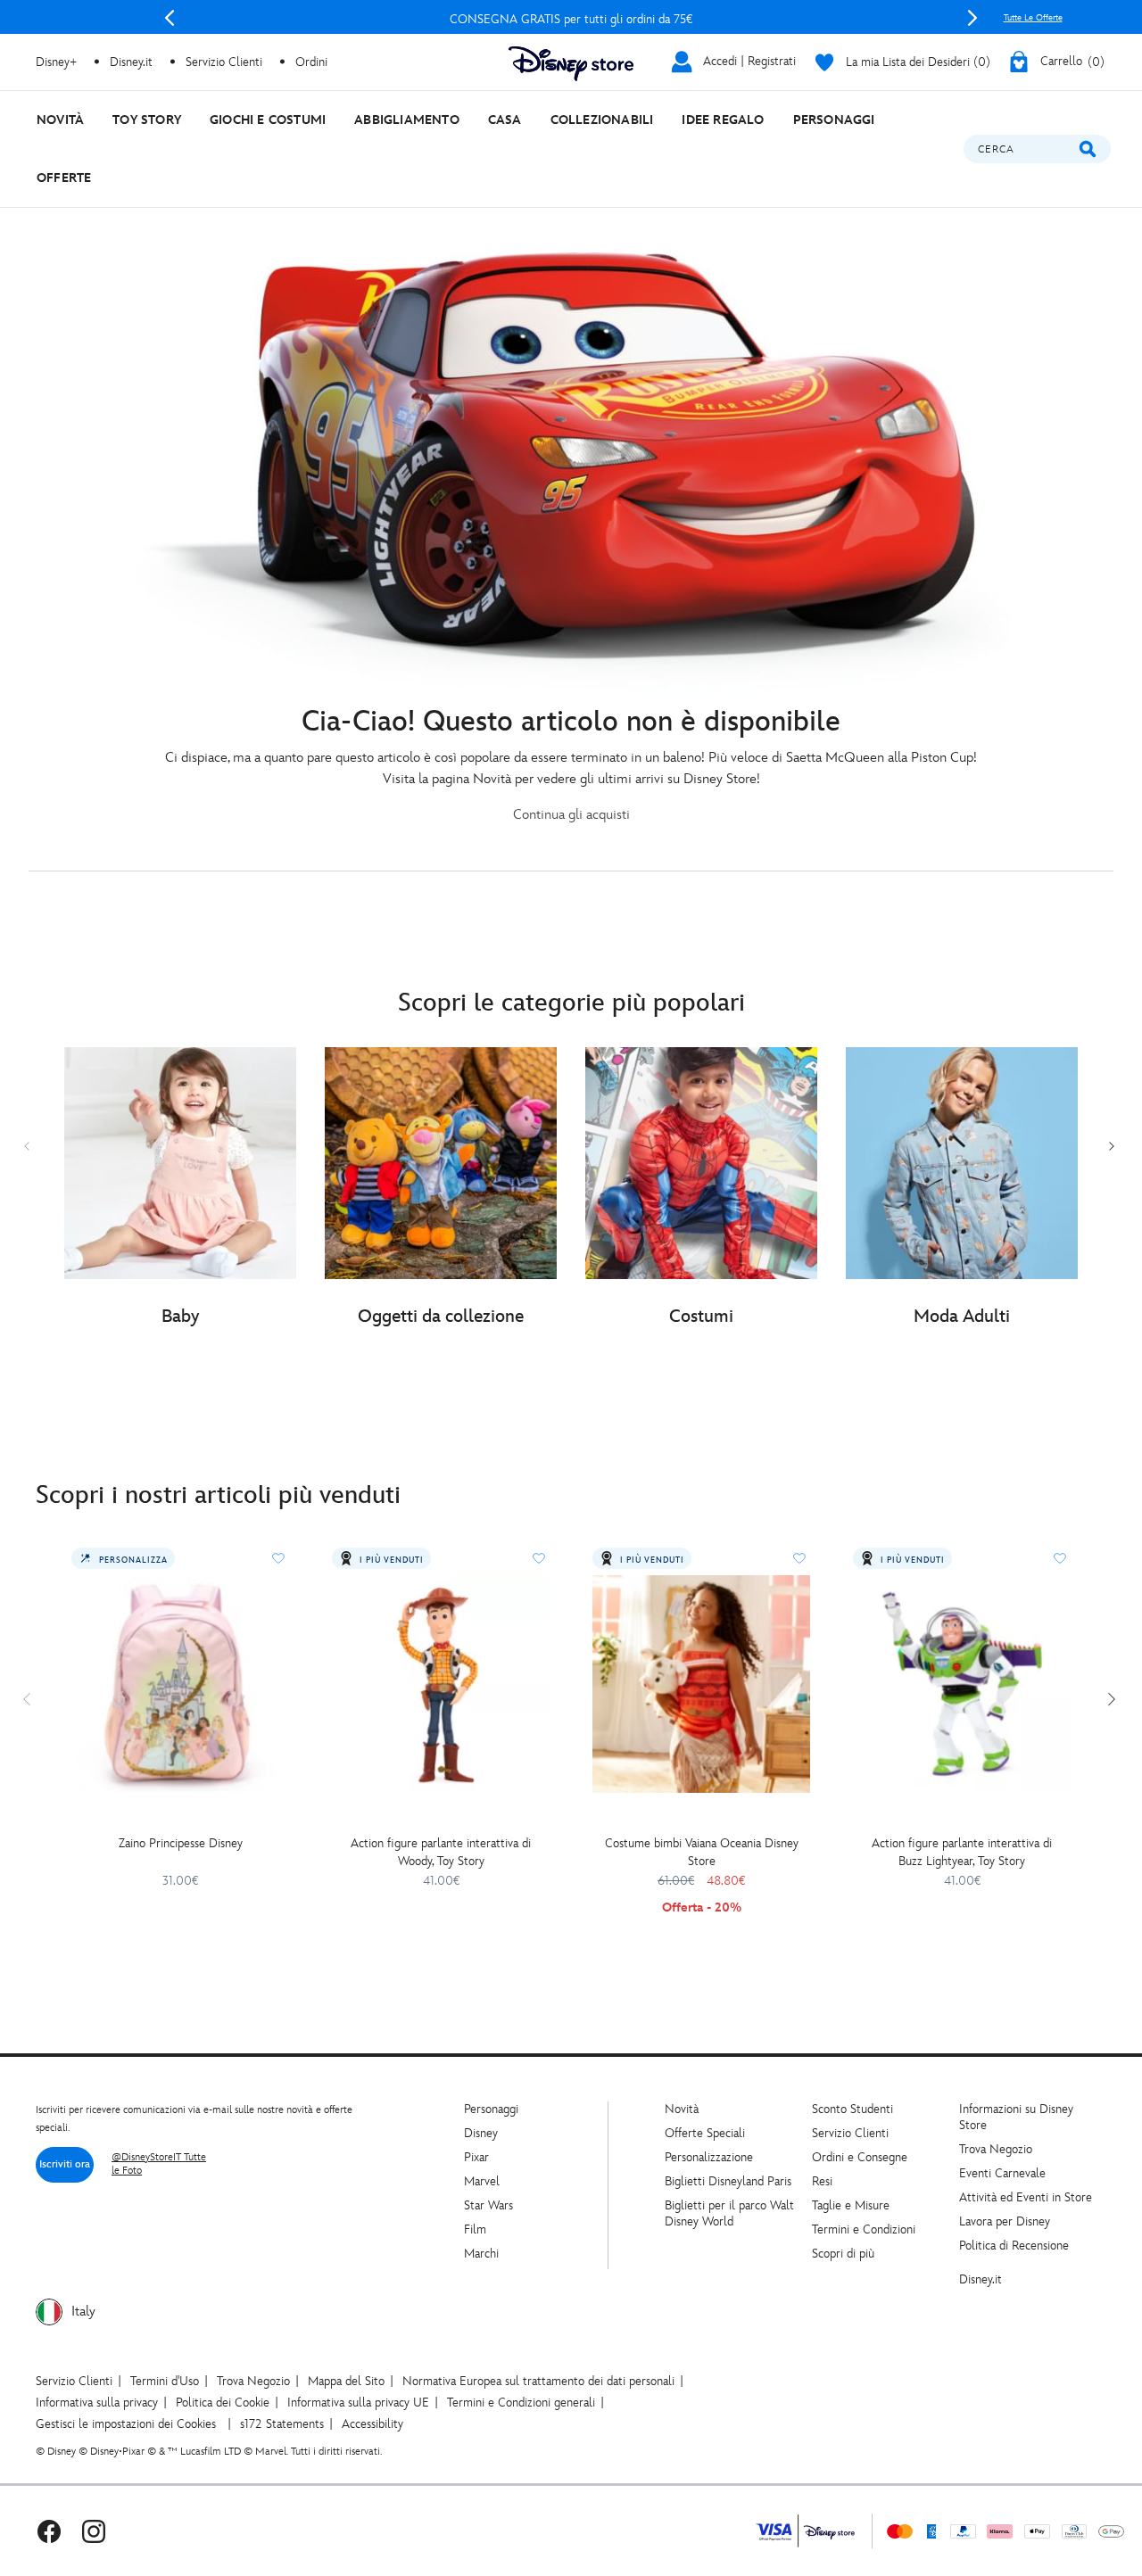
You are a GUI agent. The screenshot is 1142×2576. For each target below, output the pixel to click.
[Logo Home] (571, 64)
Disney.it (981, 2279)
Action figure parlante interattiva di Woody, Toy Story (441, 1852)
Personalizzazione (709, 2157)
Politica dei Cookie (223, 2403)
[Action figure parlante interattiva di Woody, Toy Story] (441, 1684)
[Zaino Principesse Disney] (180, 1684)
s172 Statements (282, 2424)
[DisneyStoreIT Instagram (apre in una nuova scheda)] (94, 2531)
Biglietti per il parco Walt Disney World (729, 2213)
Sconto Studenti (852, 2109)
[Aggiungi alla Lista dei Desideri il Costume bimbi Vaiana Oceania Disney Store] (799, 1558)
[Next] (972, 18)
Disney (481, 2133)
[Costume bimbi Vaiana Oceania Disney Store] (701, 1684)
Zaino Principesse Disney (181, 1843)
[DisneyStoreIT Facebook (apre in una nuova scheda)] (49, 2531)
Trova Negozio (996, 2149)
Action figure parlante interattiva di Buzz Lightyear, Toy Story (962, 1852)
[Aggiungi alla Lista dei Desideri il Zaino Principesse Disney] (278, 1558)
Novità (682, 2109)
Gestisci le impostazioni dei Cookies (126, 2424)
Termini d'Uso (165, 2381)
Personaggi (491, 2109)
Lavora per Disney (1005, 2221)
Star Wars (488, 2205)
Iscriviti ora (65, 2164)
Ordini (311, 62)
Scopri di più (843, 2254)
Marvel (482, 2181)
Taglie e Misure (851, 2205)
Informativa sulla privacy (97, 2403)
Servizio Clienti (850, 2133)
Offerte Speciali (705, 2133)
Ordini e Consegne (860, 2157)
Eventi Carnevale (1002, 2173)
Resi (822, 2181)
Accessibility (372, 2424)
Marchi (481, 2254)
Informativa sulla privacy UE (358, 2403)
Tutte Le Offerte (1033, 18)
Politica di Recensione (1014, 2246)
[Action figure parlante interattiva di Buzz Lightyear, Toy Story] (962, 1684)
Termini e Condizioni (864, 2229)
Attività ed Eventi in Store (1026, 2197)
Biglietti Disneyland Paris (728, 2181)
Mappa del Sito (346, 2381)
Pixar (476, 2157)
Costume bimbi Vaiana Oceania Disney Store (702, 1852)
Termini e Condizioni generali (521, 2403)
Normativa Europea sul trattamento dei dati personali (538, 2381)
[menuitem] (60, 120)
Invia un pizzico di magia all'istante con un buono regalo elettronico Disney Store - (571, 19)
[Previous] (170, 18)
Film (475, 2229)
